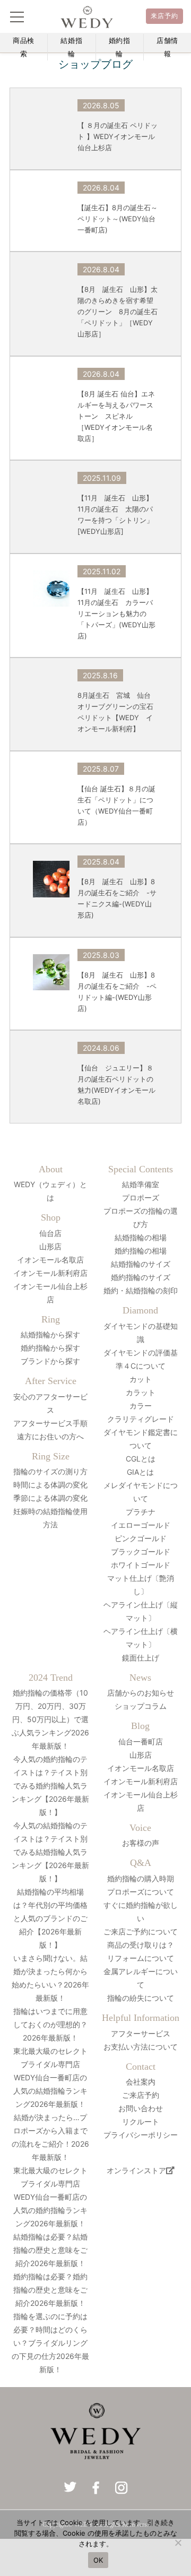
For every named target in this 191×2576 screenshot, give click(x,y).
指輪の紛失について (141, 1998)
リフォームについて (141, 1958)
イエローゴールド (141, 1525)
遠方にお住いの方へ (50, 1436)
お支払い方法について (141, 2047)
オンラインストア (136, 2170)
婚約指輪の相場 (141, 1251)
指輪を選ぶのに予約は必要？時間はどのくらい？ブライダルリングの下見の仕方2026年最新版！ (50, 2343)
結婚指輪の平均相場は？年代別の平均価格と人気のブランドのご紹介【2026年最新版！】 (50, 1918)
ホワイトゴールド (141, 1565)
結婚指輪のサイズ (141, 1264)
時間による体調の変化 (50, 1485)
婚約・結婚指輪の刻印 (141, 1290)
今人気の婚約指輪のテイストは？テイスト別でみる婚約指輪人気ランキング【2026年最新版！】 (50, 1786)
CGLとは (141, 1459)
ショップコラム (141, 1706)
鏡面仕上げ (141, 1658)
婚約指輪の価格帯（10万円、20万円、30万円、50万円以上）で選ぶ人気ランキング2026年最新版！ (50, 1719)
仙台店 (50, 1233)
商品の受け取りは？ (141, 1945)
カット (141, 1379)
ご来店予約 (141, 2095)
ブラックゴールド (141, 1551)
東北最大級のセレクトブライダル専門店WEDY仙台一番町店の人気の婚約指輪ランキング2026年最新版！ (50, 2197)
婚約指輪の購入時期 (141, 1878)
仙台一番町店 (141, 1741)
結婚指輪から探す (50, 1334)
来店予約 (165, 16)
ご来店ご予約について (141, 1931)
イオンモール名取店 (50, 1260)
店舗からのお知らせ (141, 1693)
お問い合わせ (141, 2108)
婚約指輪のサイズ (141, 1277)
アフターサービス (141, 2033)
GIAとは (140, 1472)
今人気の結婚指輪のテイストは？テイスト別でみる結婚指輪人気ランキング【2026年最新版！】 (50, 1852)
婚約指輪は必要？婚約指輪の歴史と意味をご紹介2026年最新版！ (50, 2290)
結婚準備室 (141, 1184)
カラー (141, 1406)
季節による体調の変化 (50, 1498)
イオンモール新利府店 (50, 1273)
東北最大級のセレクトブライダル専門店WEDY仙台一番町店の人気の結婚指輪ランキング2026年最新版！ (50, 2077)
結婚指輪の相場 (141, 1237)
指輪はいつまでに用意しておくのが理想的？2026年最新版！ (50, 2024)
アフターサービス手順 (50, 1423)
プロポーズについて (141, 1892)
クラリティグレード (141, 1419)
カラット (141, 1392)
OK (98, 2560)
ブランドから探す (50, 1361)
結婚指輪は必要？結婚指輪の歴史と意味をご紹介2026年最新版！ (50, 2250)
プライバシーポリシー (141, 2135)
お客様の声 (141, 1843)
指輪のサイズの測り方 (50, 1471)
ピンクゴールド (141, 1538)
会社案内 (141, 2082)
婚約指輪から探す (50, 1348)
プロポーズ (141, 1198)
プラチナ (141, 1512)
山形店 (50, 1246)
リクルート (141, 2121)
